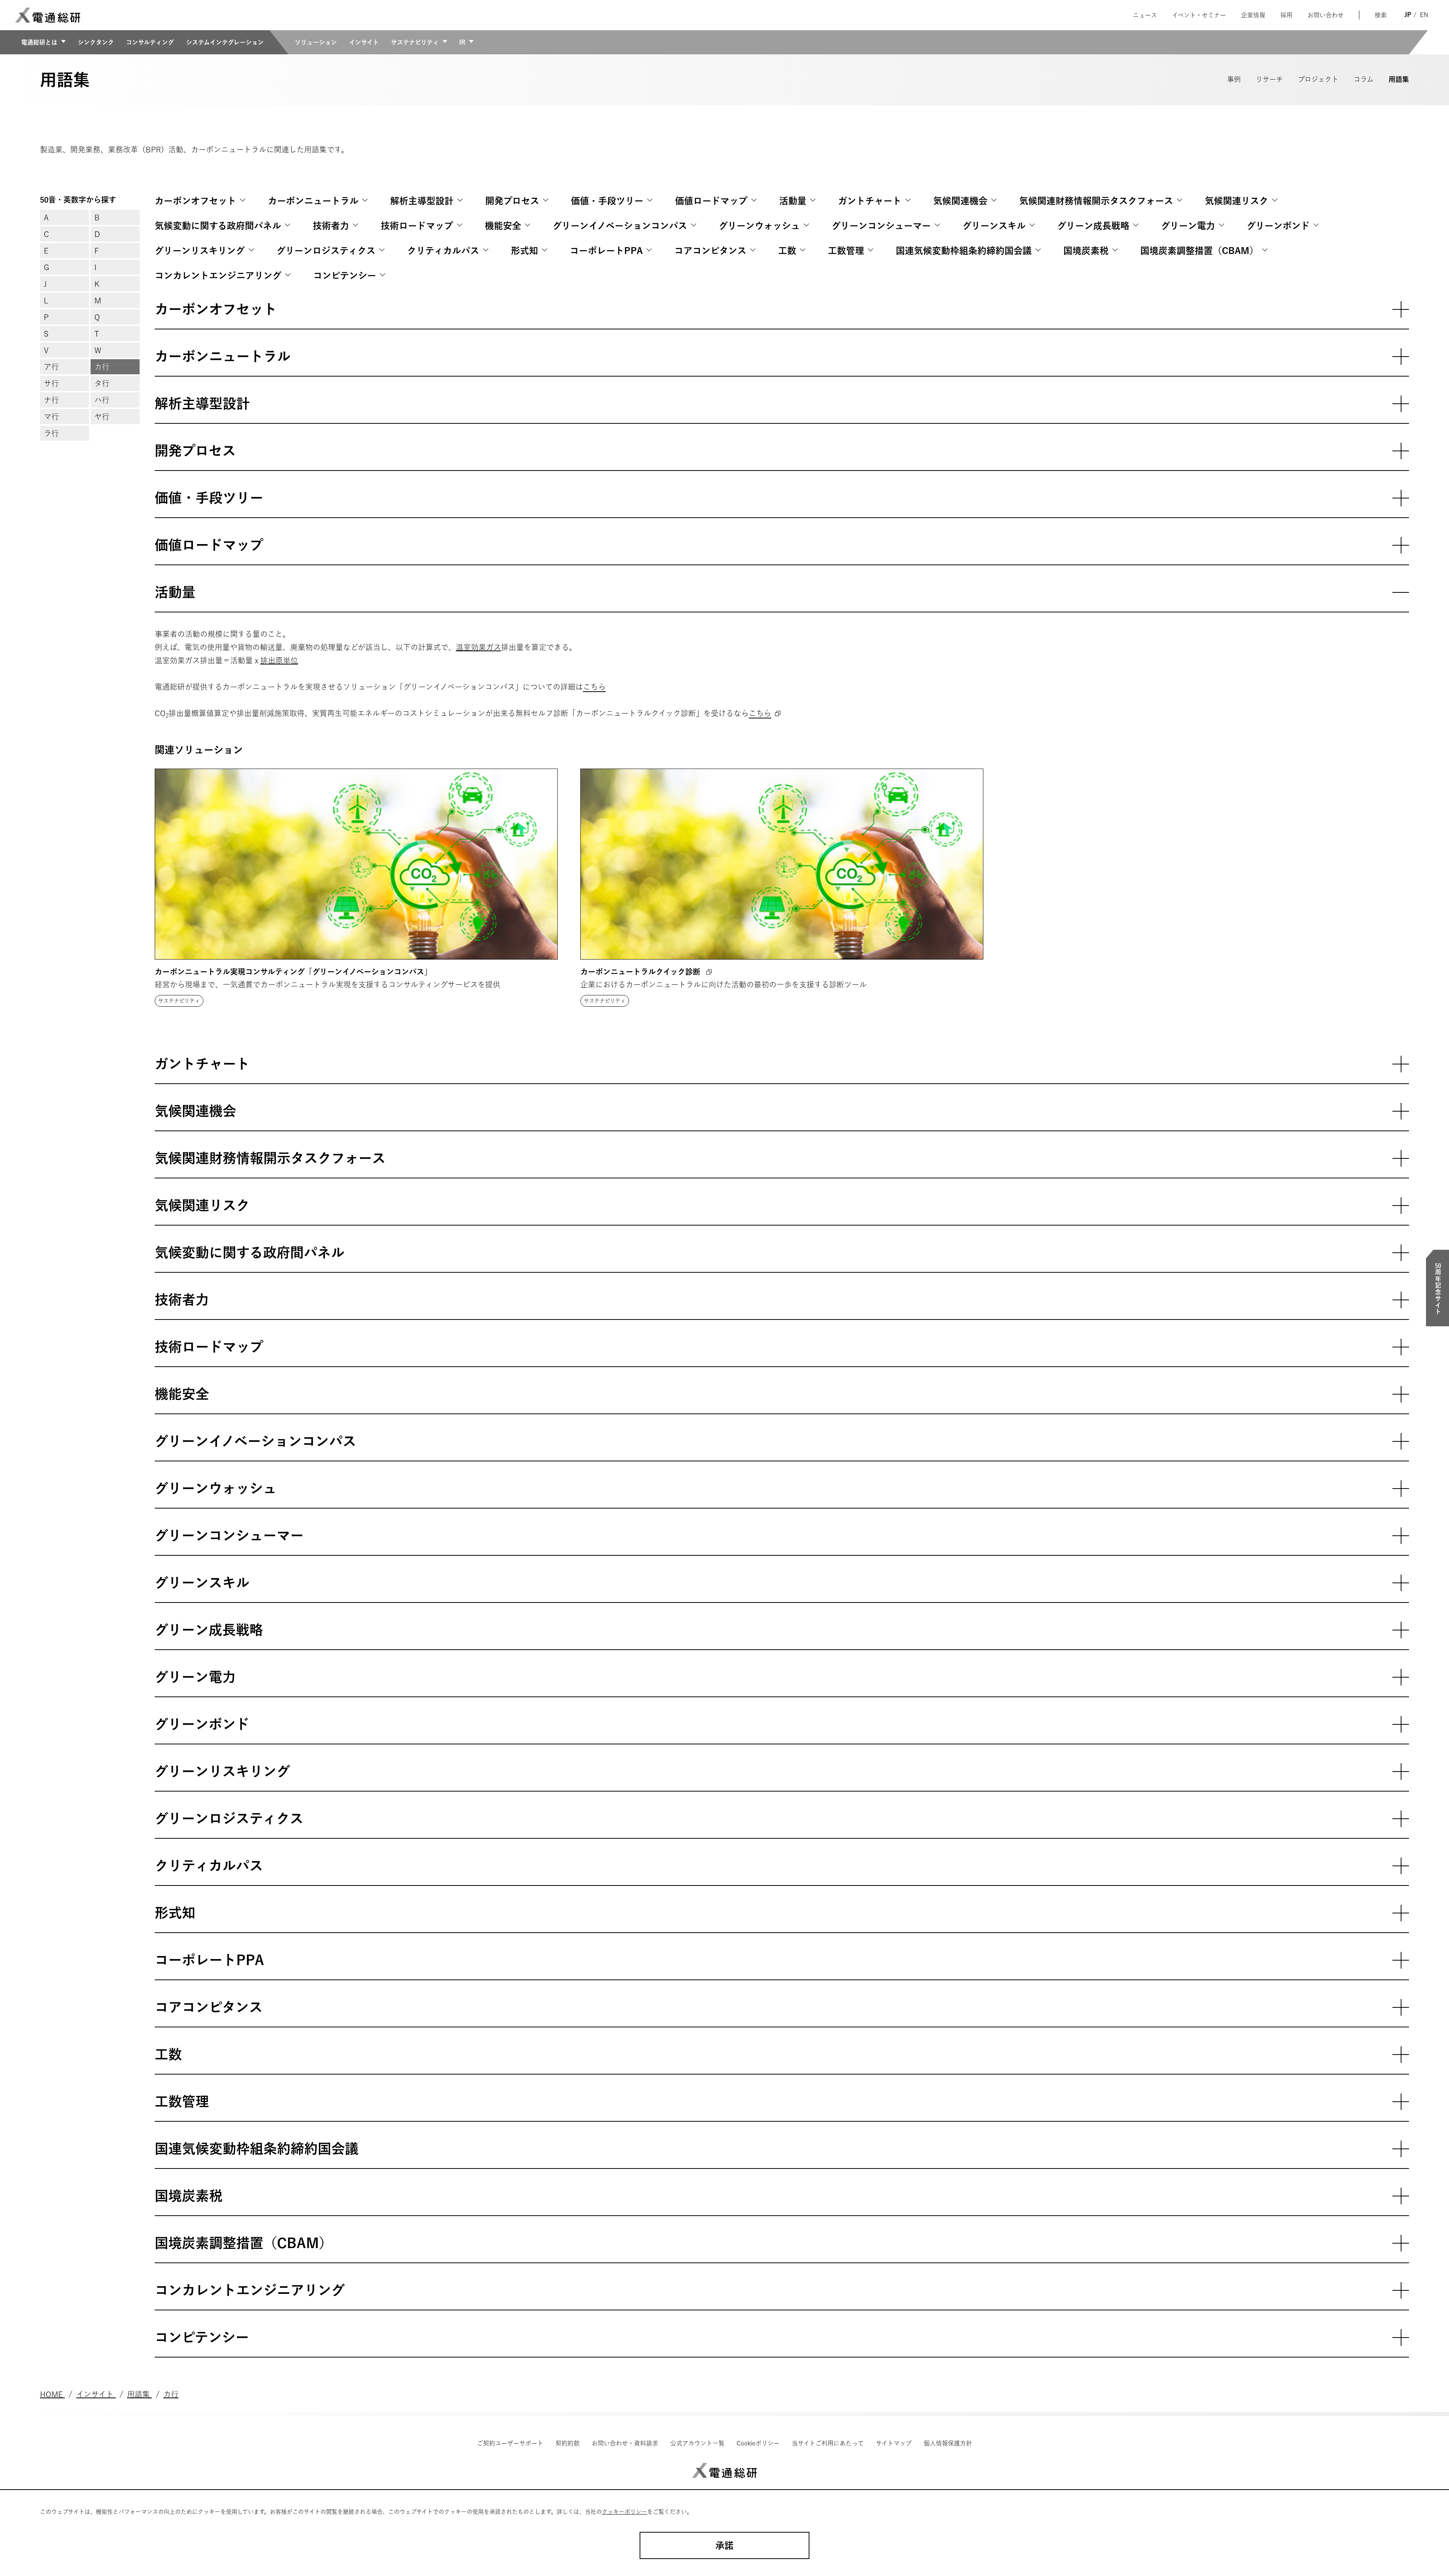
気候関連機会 (960, 201)
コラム (1364, 79)
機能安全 (503, 226)
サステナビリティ (415, 42)
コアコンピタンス (710, 251)
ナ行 (51, 400)
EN (1424, 15)
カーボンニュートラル (313, 201)
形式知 (525, 251)
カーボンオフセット (195, 201)
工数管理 (846, 251)
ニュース (1145, 15)
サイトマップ (894, 2443)
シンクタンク (96, 42)
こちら (594, 687)
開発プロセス (512, 201)
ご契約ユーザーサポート (510, 2443)
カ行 (102, 367)
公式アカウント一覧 (697, 2443)
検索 (1381, 15)
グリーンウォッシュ (759, 226)
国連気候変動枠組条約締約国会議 (964, 251)
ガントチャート (870, 201)
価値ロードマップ (711, 201)
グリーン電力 (1188, 226)
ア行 (51, 367)
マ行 (51, 417)
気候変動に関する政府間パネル (218, 226)
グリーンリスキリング (200, 251)
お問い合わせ (1326, 15)
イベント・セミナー (1199, 15)
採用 (1286, 15)
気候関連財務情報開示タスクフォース (1096, 201)
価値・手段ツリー (607, 201)
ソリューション (316, 42)
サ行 (51, 383)
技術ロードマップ (417, 226)
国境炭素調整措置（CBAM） (1199, 251)
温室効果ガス (478, 647)
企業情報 (1253, 15)
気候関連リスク (1237, 201)
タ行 (102, 383)
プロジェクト (1318, 79)
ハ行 (102, 400)
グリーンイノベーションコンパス (620, 226)
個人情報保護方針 (948, 2443)
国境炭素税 (1086, 251)
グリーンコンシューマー (881, 226)
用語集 (1399, 79)
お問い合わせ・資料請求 (625, 2443)
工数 (787, 251)
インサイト (364, 42)
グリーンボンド (1278, 226)
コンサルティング (150, 42)
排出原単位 (279, 660)
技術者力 (331, 226)
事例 (1234, 79)
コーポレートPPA (606, 251)
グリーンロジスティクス (326, 251)
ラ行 (51, 433)
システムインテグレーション (225, 42)
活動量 (793, 201)
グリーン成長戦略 (1093, 226)
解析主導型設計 (422, 201)
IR (462, 42)
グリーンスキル (994, 226)
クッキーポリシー (625, 2512)
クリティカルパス (443, 251)
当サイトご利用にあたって (828, 2443)
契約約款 (568, 2443)
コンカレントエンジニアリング (218, 275)
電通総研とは (39, 42)
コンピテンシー (345, 275)
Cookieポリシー (758, 2443)
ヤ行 (102, 417)
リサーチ (1269, 79)
